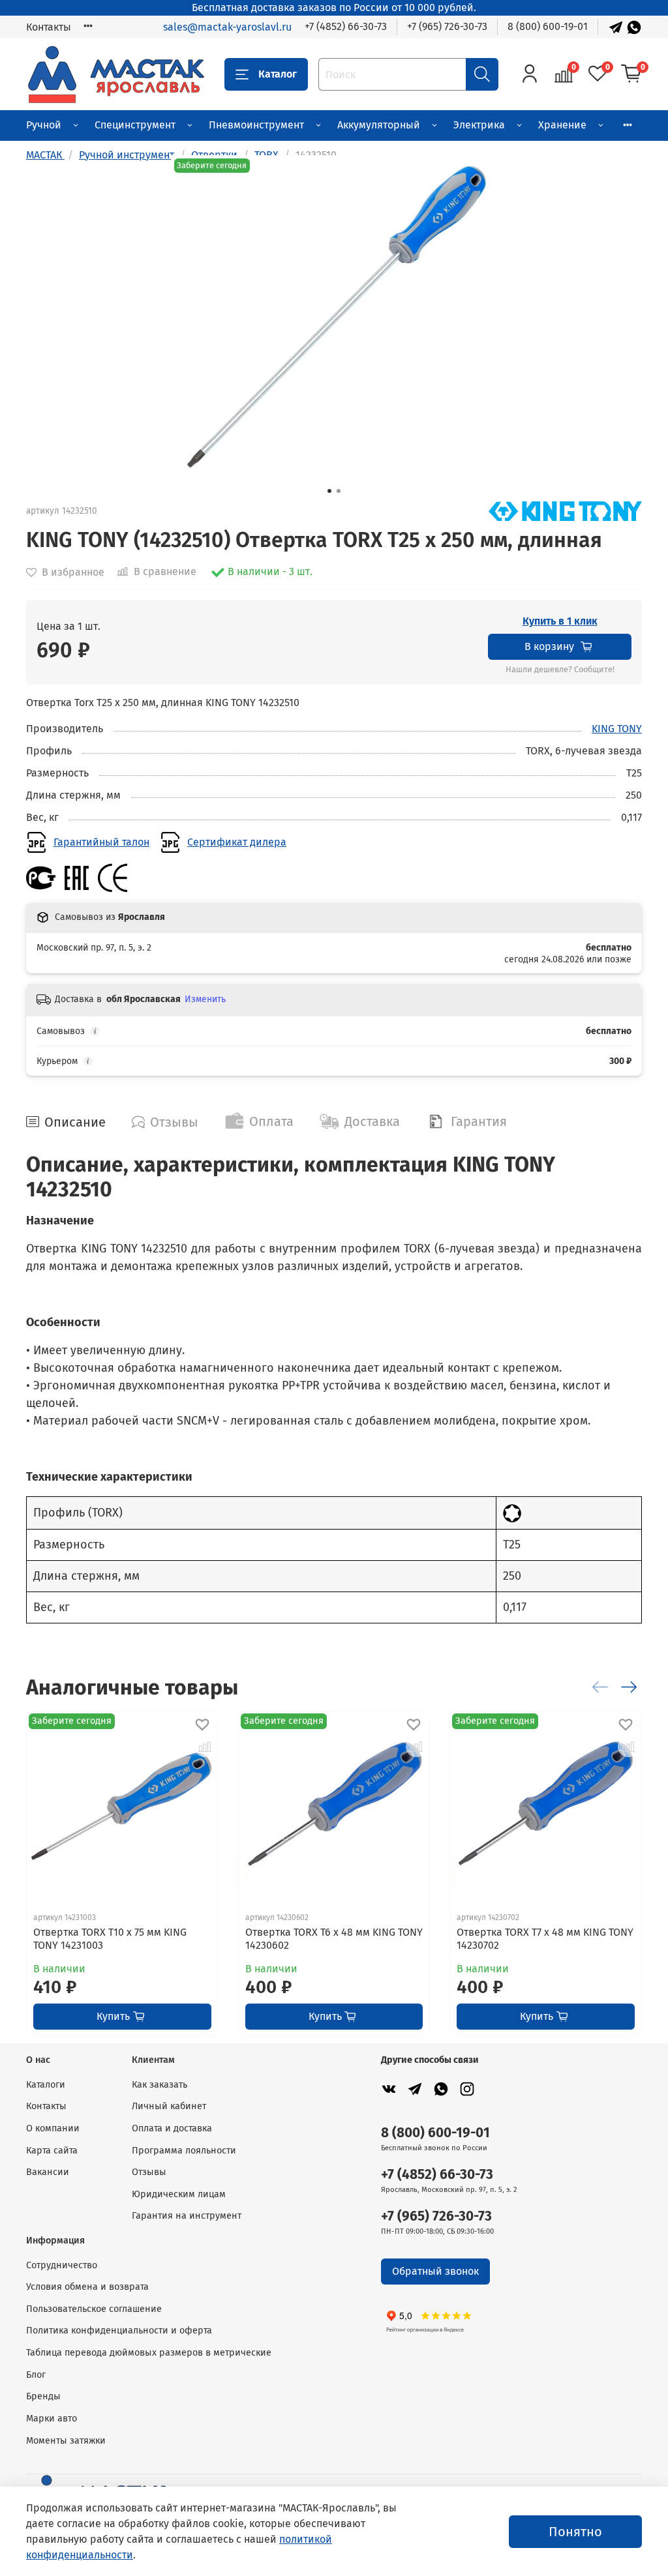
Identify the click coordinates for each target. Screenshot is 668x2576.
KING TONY (617, 729)
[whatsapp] (441, 2089)
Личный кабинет (169, 2106)
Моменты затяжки (66, 2441)
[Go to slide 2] (339, 491)
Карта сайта (52, 2151)
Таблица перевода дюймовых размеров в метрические (149, 2353)
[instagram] (467, 2089)
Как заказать (159, 2085)
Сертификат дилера (237, 842)
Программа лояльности (184, 2151)
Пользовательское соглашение (94, 2309)
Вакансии (48, 2172)
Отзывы (149, 2172)
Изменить (205, 999)
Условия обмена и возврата (87, 2287)
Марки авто (52, 2419)
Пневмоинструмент (256, 125)
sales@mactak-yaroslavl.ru (227, 27)
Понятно (575, 2532)
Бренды (43, 2396)
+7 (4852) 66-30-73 (346, 26)
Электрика (479, 125)
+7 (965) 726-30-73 (447, 26)
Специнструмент (135, 125)
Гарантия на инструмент (187, 2216)
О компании (53, 2128)
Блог (36, 2375)
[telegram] (415, 2089)
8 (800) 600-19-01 (548, 26)
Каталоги (46, 2085)
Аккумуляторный (379, 125)
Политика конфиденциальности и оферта (119, 2331)
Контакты (49, 27)
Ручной (44, 125)
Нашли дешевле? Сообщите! (560, 670)
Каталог (278, 74)
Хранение (562, 125)
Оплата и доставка (172, 2128)
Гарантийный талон (101, 842)
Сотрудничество (62, 2265)
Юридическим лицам (179, 2194)
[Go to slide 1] (329, 491)
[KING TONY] (565, 510)
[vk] (389, 2089)
